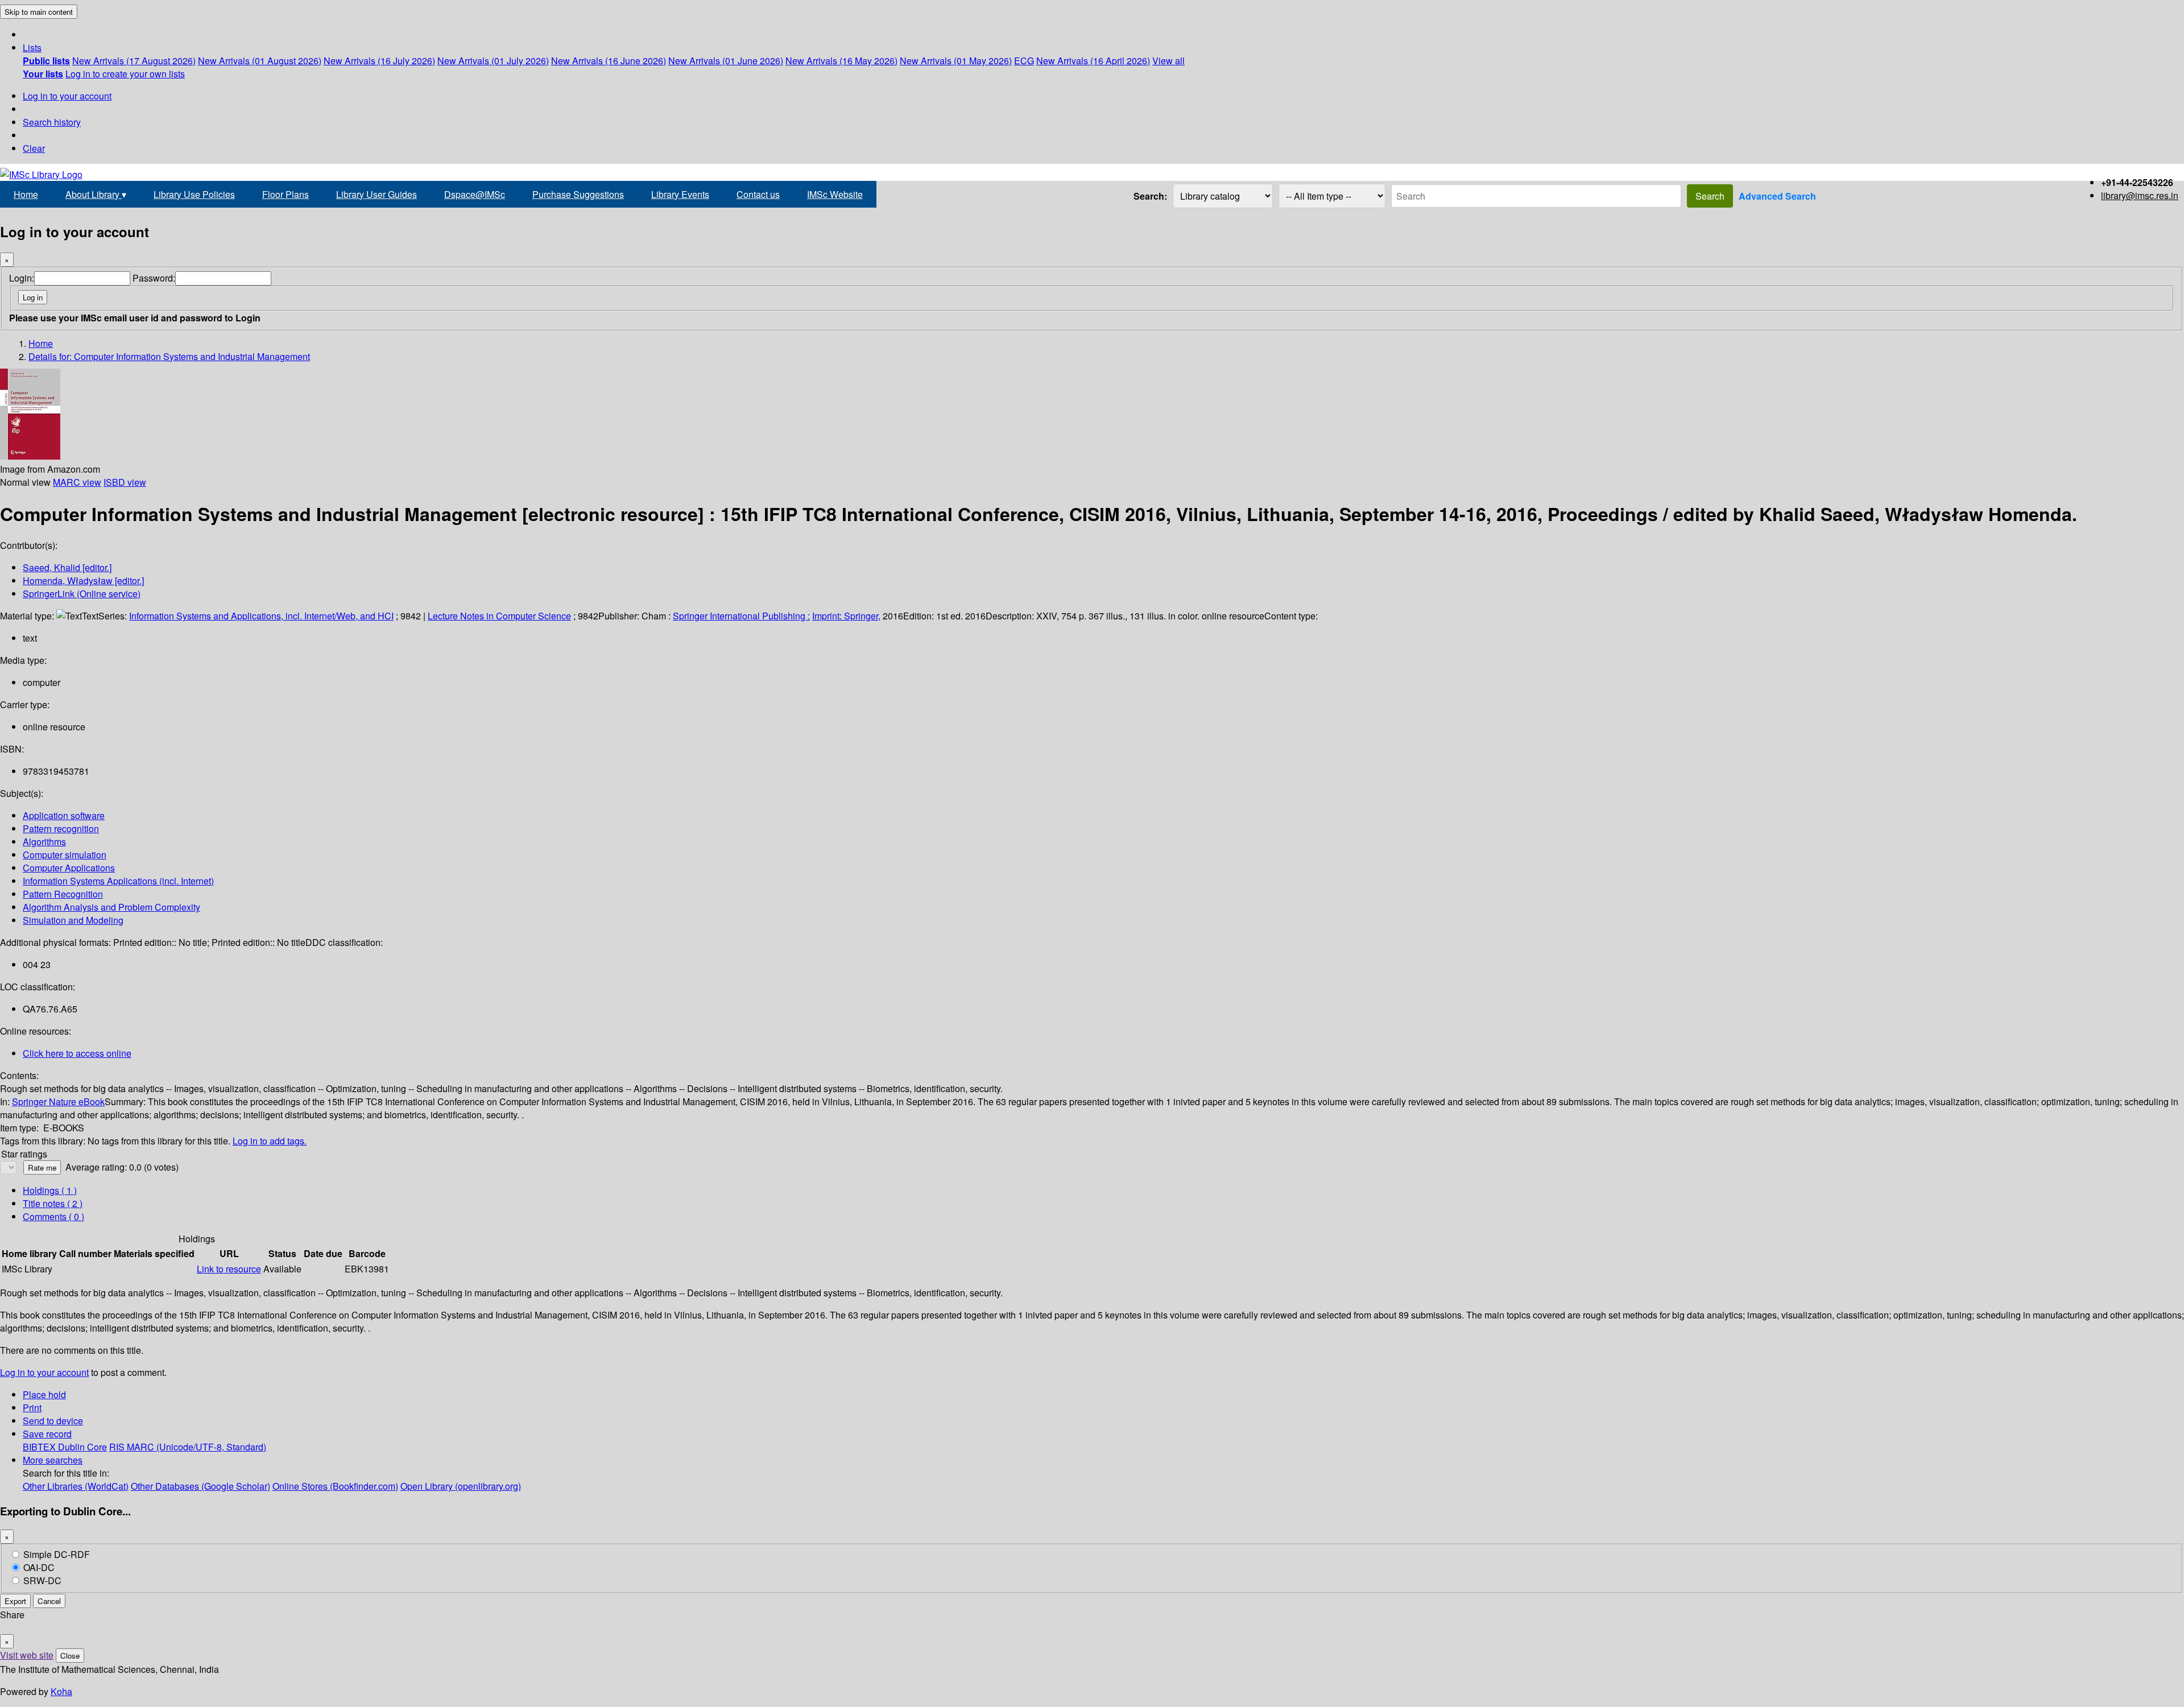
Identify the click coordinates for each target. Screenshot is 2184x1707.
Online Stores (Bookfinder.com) (335, 1486)
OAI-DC (39, 1567)
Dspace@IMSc (475, 194)
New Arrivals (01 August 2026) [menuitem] (260, 61)
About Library (96, 194)
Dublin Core (82, 1447)
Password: (154, 278)
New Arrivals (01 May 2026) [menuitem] (956, 61)
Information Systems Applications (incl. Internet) (118, 881)
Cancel (49, 1601)
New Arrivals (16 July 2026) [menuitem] (379, 61)
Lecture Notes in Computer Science (499, 616)
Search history (52, 122)
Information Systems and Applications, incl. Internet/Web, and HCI (261, 616)
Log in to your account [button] (44, 1372)
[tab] (53, 1203)
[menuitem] (46, 61)
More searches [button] (53, 1460)
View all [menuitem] (1168, 61)
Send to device (53, 1421)
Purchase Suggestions (578, 194)
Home (26, 194)
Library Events (680, 194)
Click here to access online (77, 1053)
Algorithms (44, 842)
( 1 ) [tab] (50, 1190)
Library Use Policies (194, 194)
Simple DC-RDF (57, 1554)
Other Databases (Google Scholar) (200, 1486)
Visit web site (27, 1655)
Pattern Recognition (63, 894)
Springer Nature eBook (58, 1102)
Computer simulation (65, 855)
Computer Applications (69, 868)
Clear (34, 148)
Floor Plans (286, 194)
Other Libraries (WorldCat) (76, 1486)
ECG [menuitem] (1024, 61)
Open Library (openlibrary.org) (461, 1486)
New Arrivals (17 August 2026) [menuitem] (134, 61)
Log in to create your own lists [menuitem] (125, 74)
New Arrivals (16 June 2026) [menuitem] (609, 61)
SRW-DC (42, 1580)
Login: (22, 278)
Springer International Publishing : (741, 616)
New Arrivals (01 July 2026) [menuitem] (493, 61)
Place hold (44, 1394)
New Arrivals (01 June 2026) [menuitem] (726, 61)
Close (70, 1656)
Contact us (758, 194)
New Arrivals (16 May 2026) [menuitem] (841, 61)
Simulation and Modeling (73, 920)
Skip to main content (39, 12)
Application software (64, 815)
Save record (47, 1434)
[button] (32, 47)
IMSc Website (835, 194)
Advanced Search (1777, 196)
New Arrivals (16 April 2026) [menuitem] (1093, 61)
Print (32, 1408)
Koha (61, 1691)
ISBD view (125, 482)
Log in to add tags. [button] (270, 1141)
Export (15, 1601)
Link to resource (229, 1269)
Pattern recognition (61, 828)
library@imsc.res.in (2140, 195)
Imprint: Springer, (846, 616)
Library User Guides (377, 194)
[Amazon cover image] (30, 456)
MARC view (77, 482)
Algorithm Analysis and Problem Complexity (111, 907)
